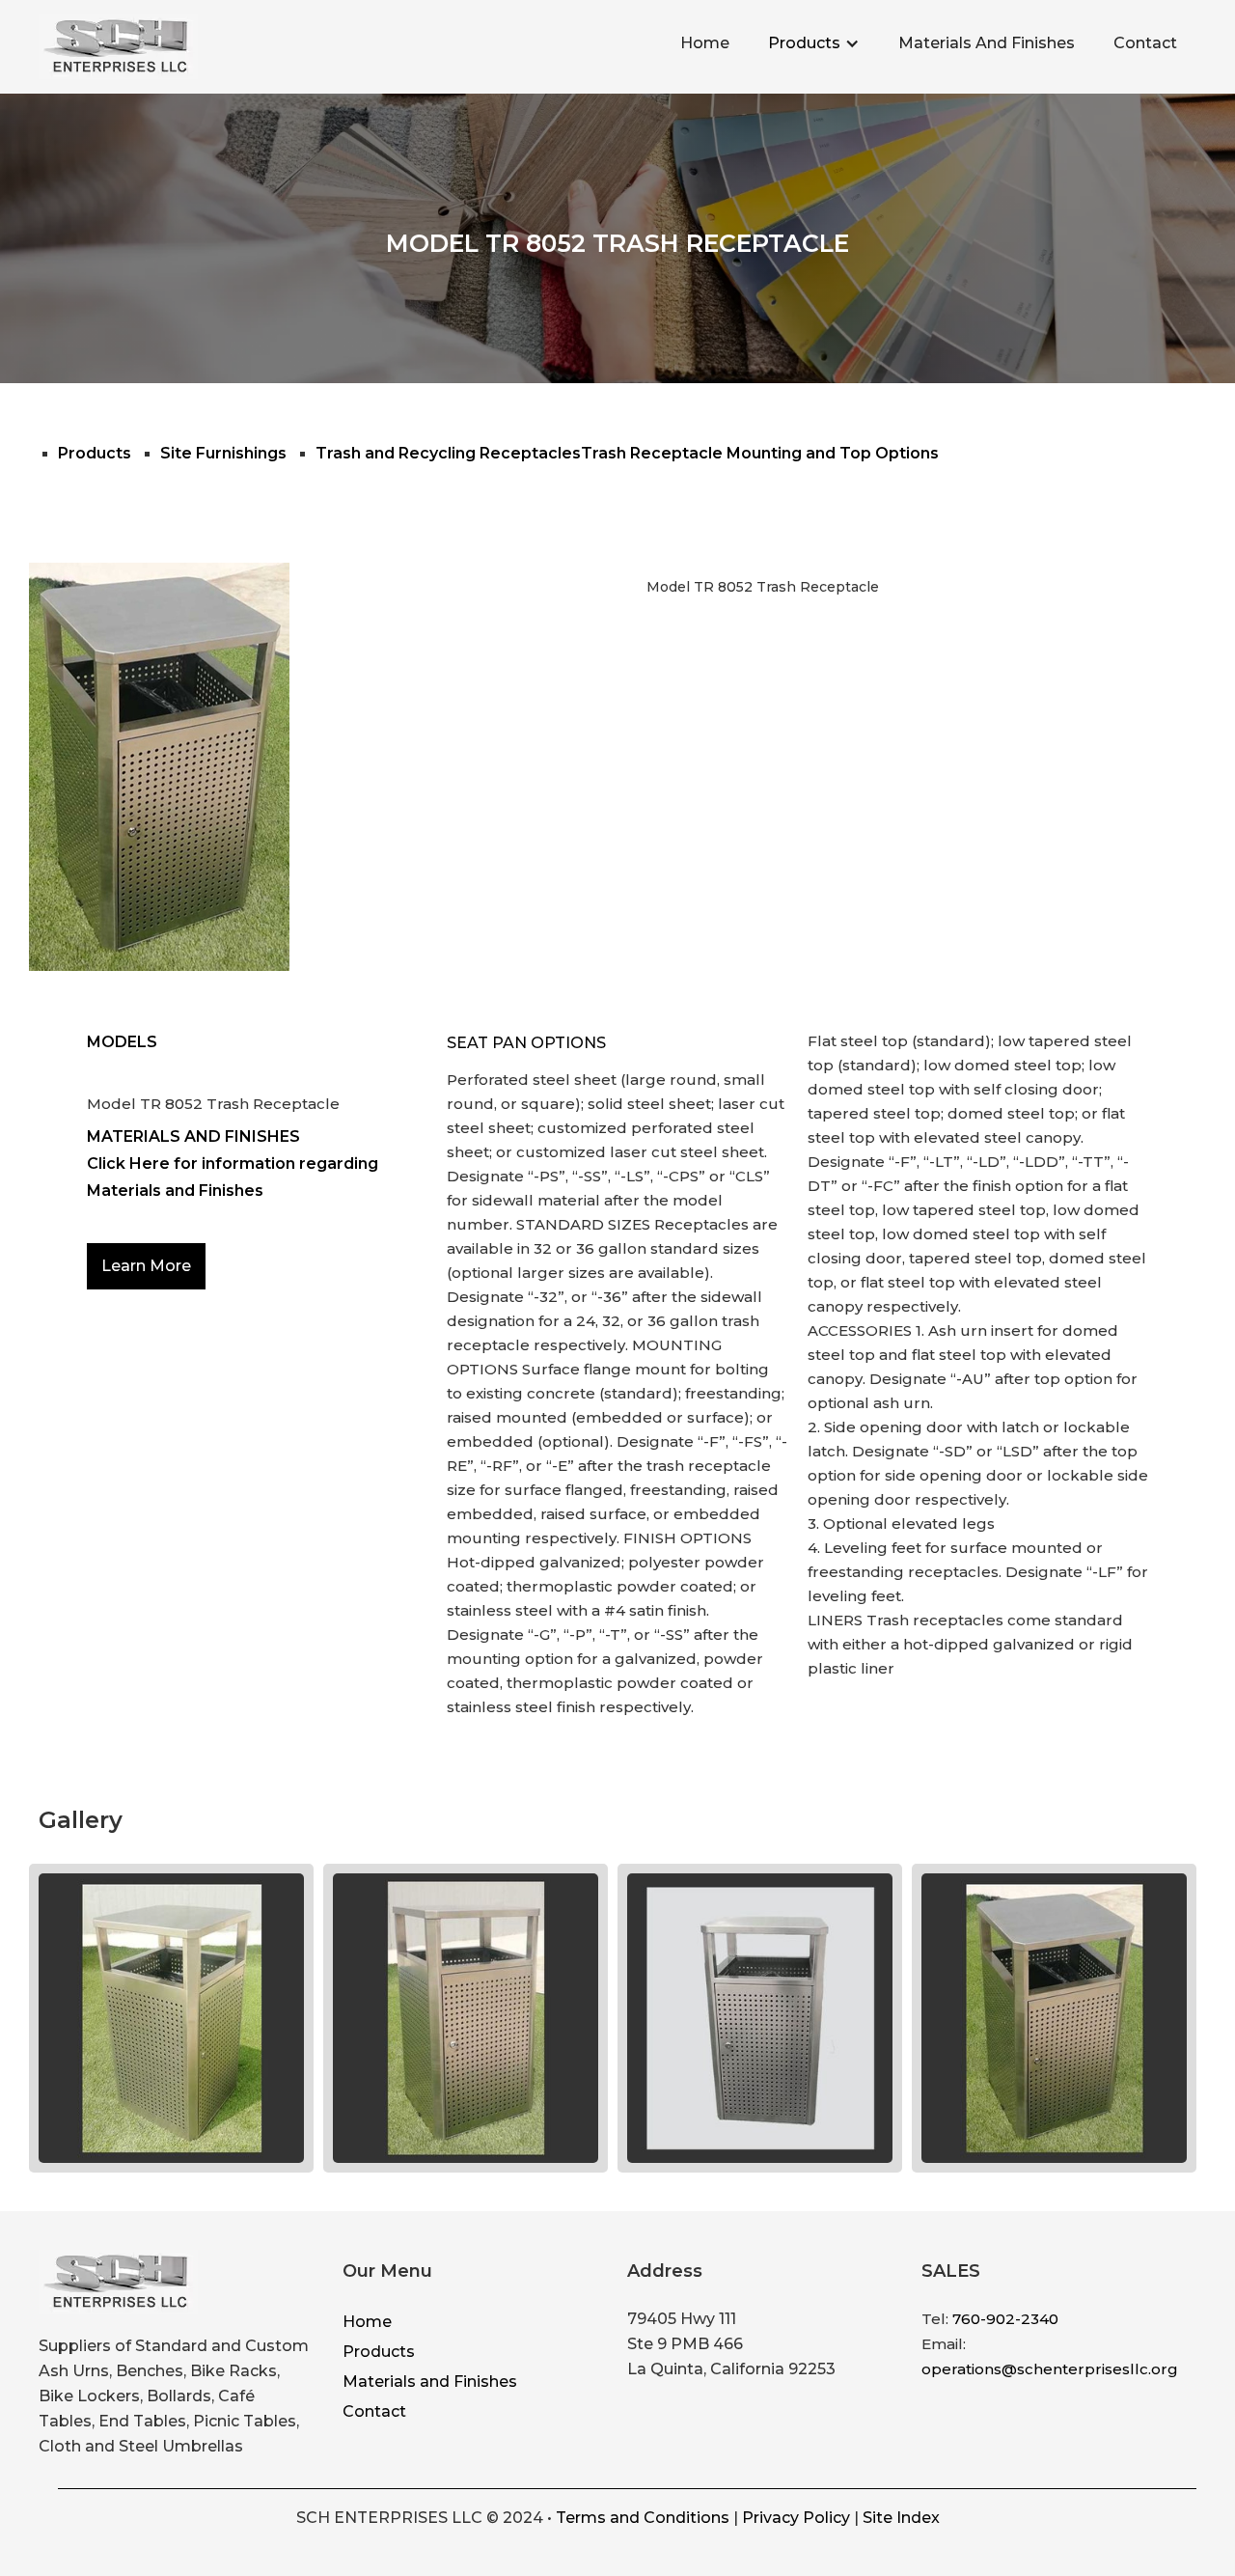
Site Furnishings (223, 453)
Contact (1145, 43)
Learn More (146, 1266)
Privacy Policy (796, 2518)
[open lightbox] (171, 2018)
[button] (814, 43)
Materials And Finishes (987, 43)
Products (804, 43)
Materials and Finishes (430, 2382)
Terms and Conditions (643, 2518)
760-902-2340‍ (1005, 2319)
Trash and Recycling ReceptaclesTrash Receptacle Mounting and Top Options (627, 453)
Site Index (901, 2518)
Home (705, 43)
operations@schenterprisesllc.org (1050, 2369)
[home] (118, 47)
